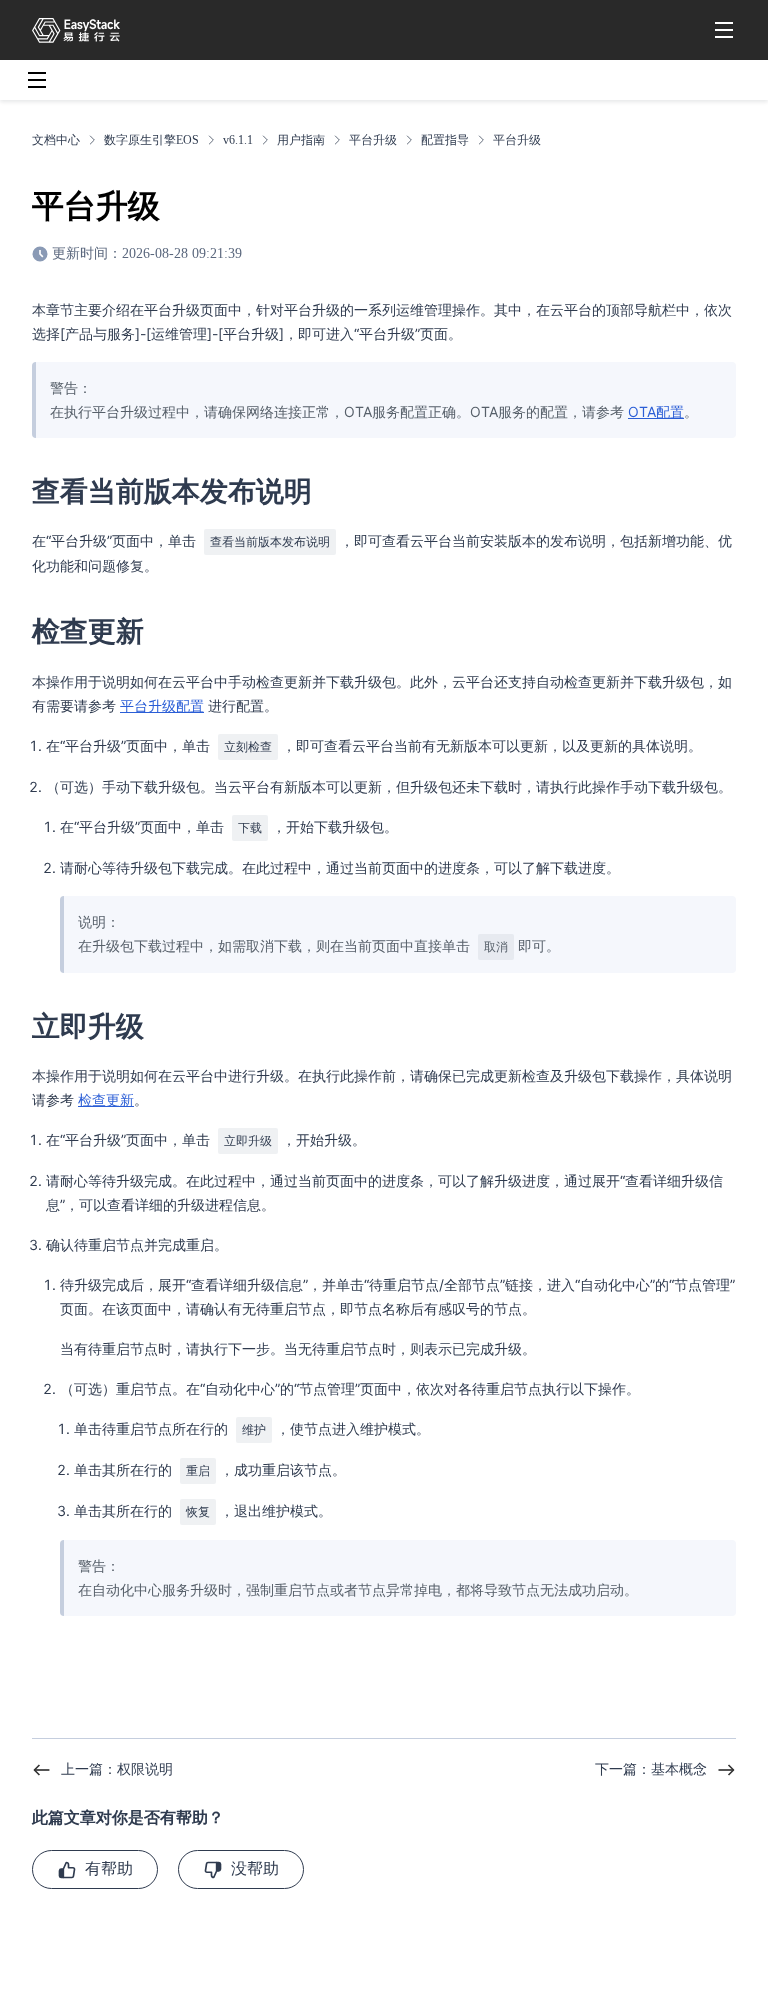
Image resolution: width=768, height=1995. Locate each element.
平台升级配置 (162, 705)
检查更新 (106, 1099)
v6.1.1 (238, 140)
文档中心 (56, 140)
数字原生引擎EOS (151, 140)
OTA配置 (656, 411)
